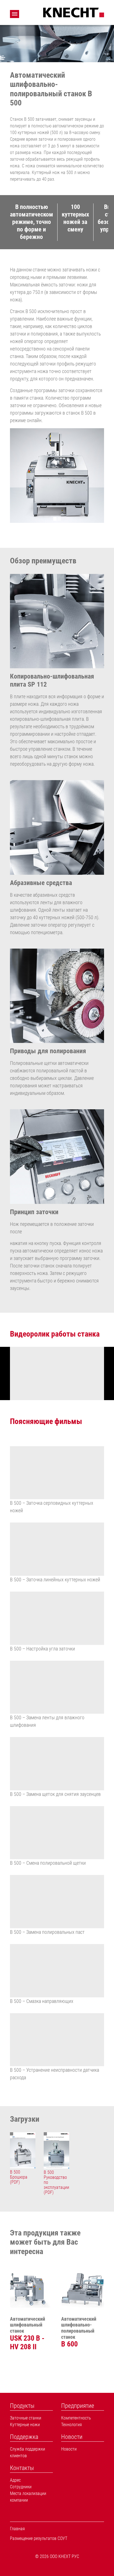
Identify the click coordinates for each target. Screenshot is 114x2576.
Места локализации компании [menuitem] (28, 2497)
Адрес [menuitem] (15, 2480)
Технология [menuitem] (72, 2425)
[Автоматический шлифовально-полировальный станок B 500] (57, 476)
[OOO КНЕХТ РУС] (74, 12)
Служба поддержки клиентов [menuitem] (28, 2452)
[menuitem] (31, 2406)
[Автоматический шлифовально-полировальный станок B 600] (83, 2286)
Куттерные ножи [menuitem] (25, 2425)
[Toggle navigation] (15, 14)
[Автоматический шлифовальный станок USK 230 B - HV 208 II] (31, 2286)
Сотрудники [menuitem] (21, 2487)
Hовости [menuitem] (69, 2449)
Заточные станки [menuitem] (26, 2418)
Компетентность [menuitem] (76, 2418)
